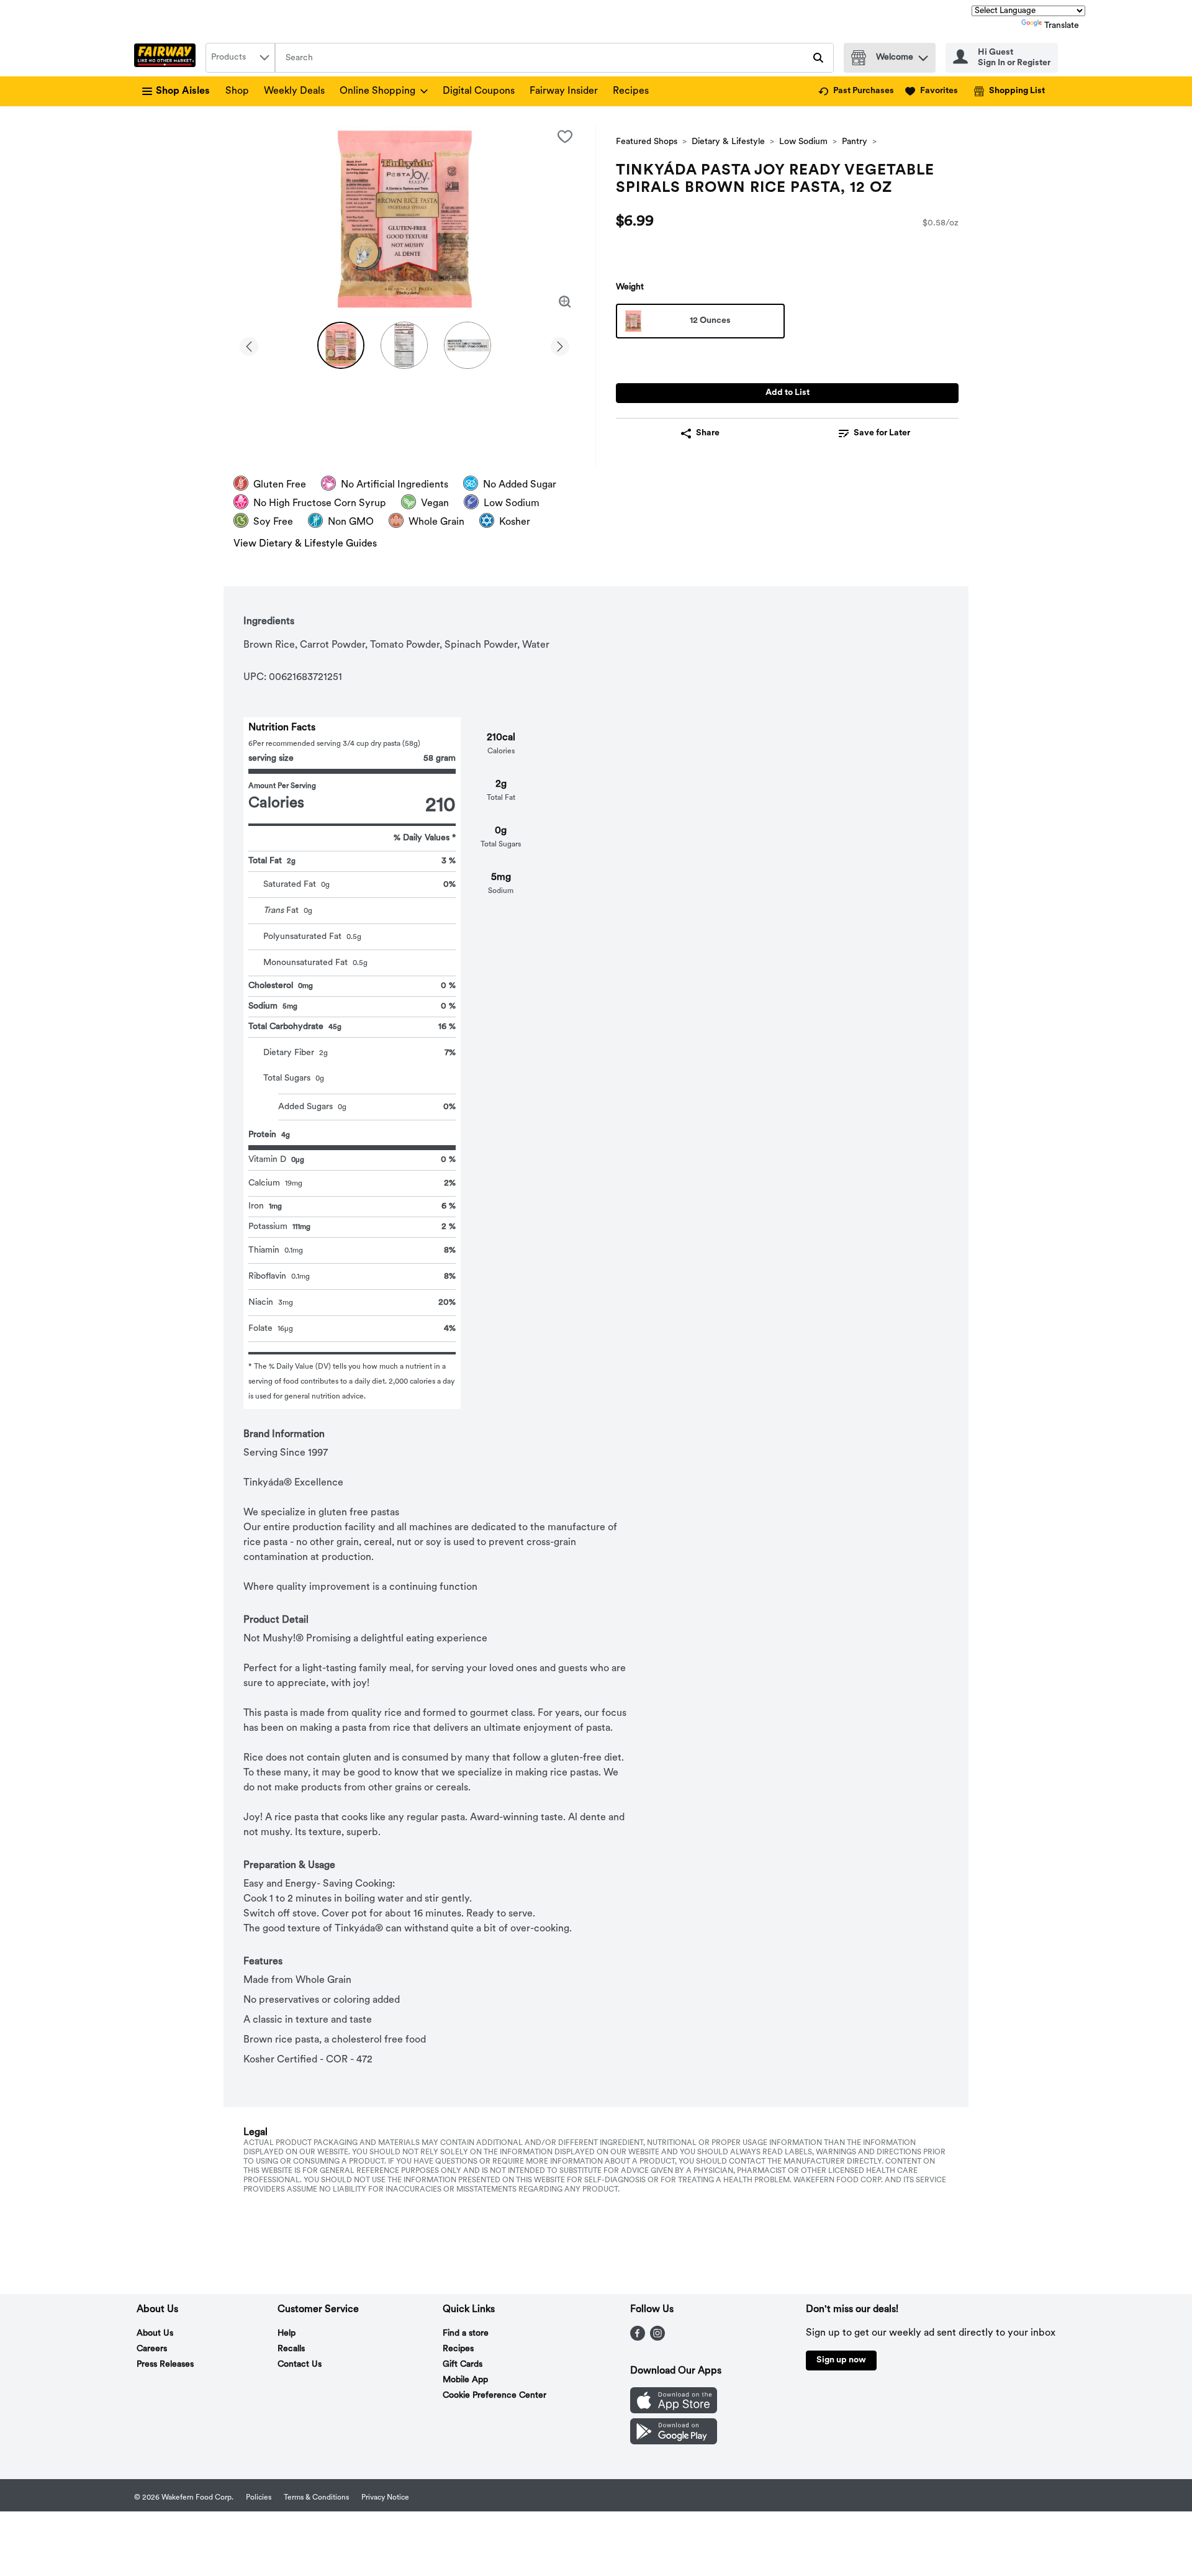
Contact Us (300, 2365)
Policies (259, 2498)
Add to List (788, 393)
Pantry (855, 142)
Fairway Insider (564, 91)
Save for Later (882, 433)
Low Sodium (803, 142)
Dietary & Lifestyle (728, 142)
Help (287, 2333)
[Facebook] (638, 2338)
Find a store (466, 2333)
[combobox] (240, 58)
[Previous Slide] (249, 344)
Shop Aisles (183, 91)
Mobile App (465, 2380)
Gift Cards (463, 2365)
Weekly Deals (294, 91)
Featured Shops (647, 142)
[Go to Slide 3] (467, 345)
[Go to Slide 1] (341, 345)
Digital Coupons (479, 91)
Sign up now (841, 2360)
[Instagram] (657, 2338)
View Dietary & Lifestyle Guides (305, 544)
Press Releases (165, 2365)
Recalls (291, 2349)
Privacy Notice (385, 2498)
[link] (856, 91)
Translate (1062, 26)
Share (708, 433)
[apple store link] (674, 2411)
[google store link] (674, 2442)
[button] (923, 55)
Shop (237, 91)
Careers (152, 2349)
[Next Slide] (560, 344)
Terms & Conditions (316, 2498)
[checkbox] (565, 137)
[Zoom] (565, 302)
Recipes (631, 91)
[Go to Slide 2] (404, 345)
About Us (155, 2333)
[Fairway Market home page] (167, 58)
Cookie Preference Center (494, 2396)
